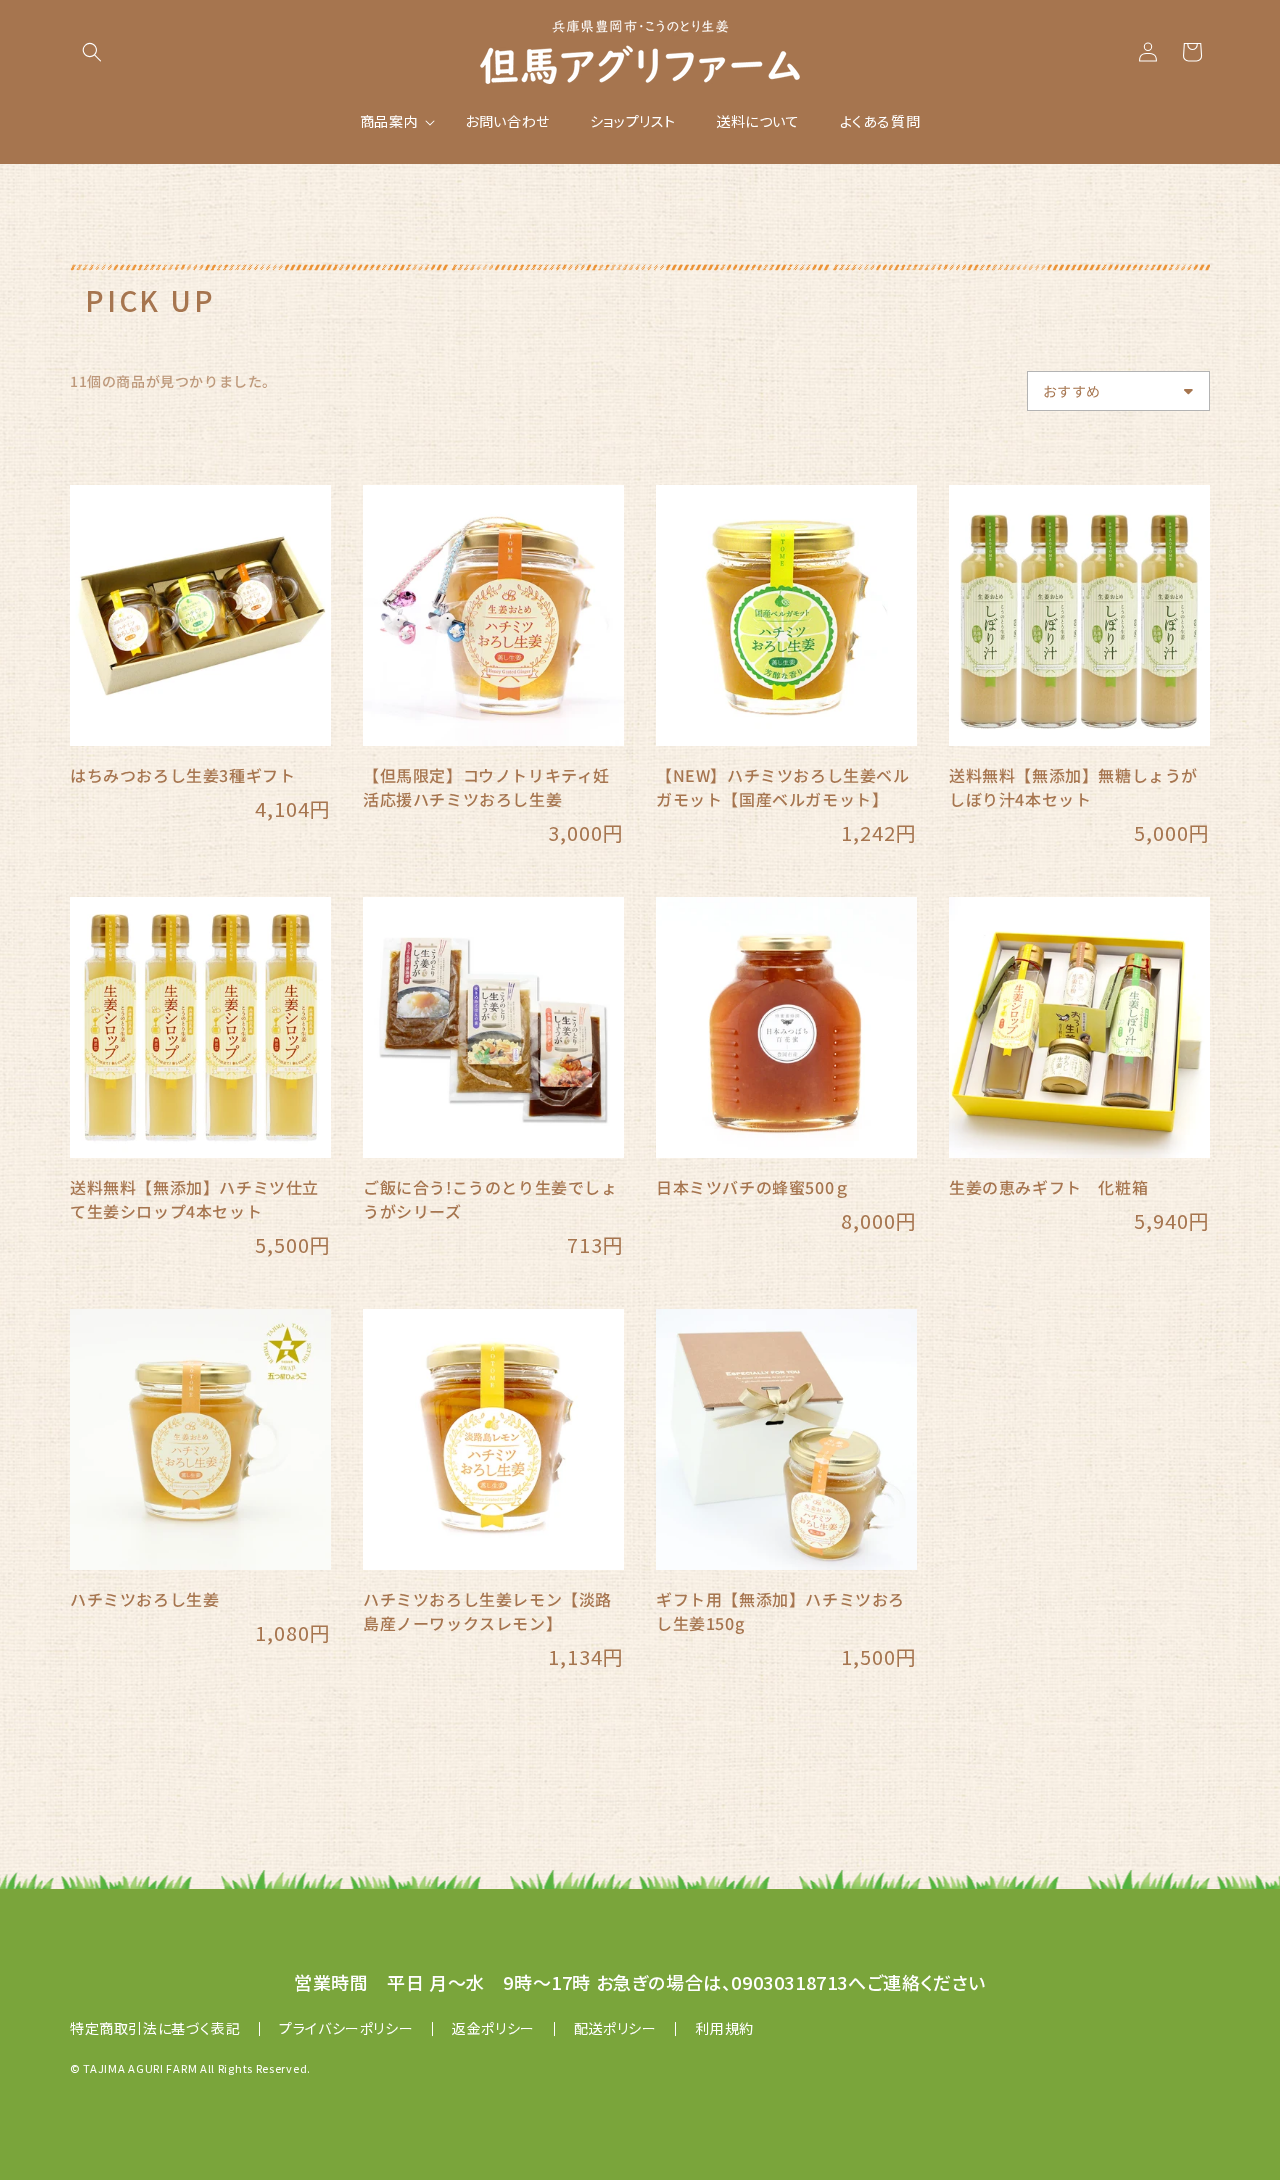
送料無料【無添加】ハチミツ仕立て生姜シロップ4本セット (194, 1199)
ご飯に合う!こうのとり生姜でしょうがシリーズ (490, 1199)
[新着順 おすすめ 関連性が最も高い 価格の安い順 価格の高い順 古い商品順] (1118, 391)
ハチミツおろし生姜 (144, 1599)
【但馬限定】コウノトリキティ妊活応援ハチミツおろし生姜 (486, 787)
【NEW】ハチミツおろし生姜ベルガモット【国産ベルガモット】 (783, 787)
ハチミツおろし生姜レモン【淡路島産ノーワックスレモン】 (487, 1611)
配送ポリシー (615, 2028)
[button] (92, 52)
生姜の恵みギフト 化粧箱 (1048, 1187)
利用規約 (724, 2028)
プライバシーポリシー (346, 2028)
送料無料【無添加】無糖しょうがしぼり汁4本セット (1073, 787)
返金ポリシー (493, 2028)
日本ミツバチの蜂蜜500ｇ (753, 1187)
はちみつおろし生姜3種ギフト (182, 775)
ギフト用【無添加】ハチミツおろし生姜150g (780, 1611)
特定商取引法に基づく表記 (155, 2028)
